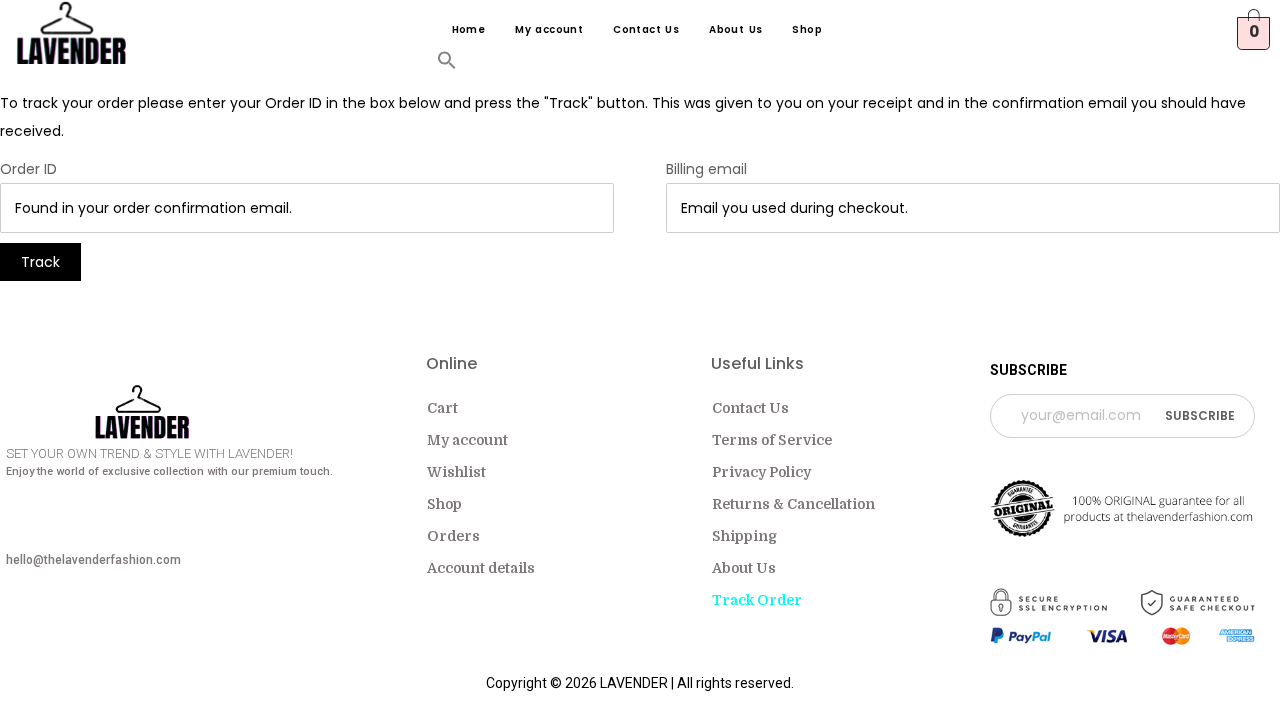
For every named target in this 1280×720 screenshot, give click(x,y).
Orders (453, 536)
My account (549, 29)
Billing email (706, 169)
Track (40, 262)
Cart (442, 408)
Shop (807, 29)
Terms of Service (772, 440)
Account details (481, 568)
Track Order (757, 600)
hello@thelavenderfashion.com (93, 560)
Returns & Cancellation (793, 504)
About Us (735, 29)
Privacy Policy (761, 472)
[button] (447, 64)
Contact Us (646, 29)
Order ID (28, 169)
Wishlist (456, 472)
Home (469, 29)
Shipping (744, 536)
